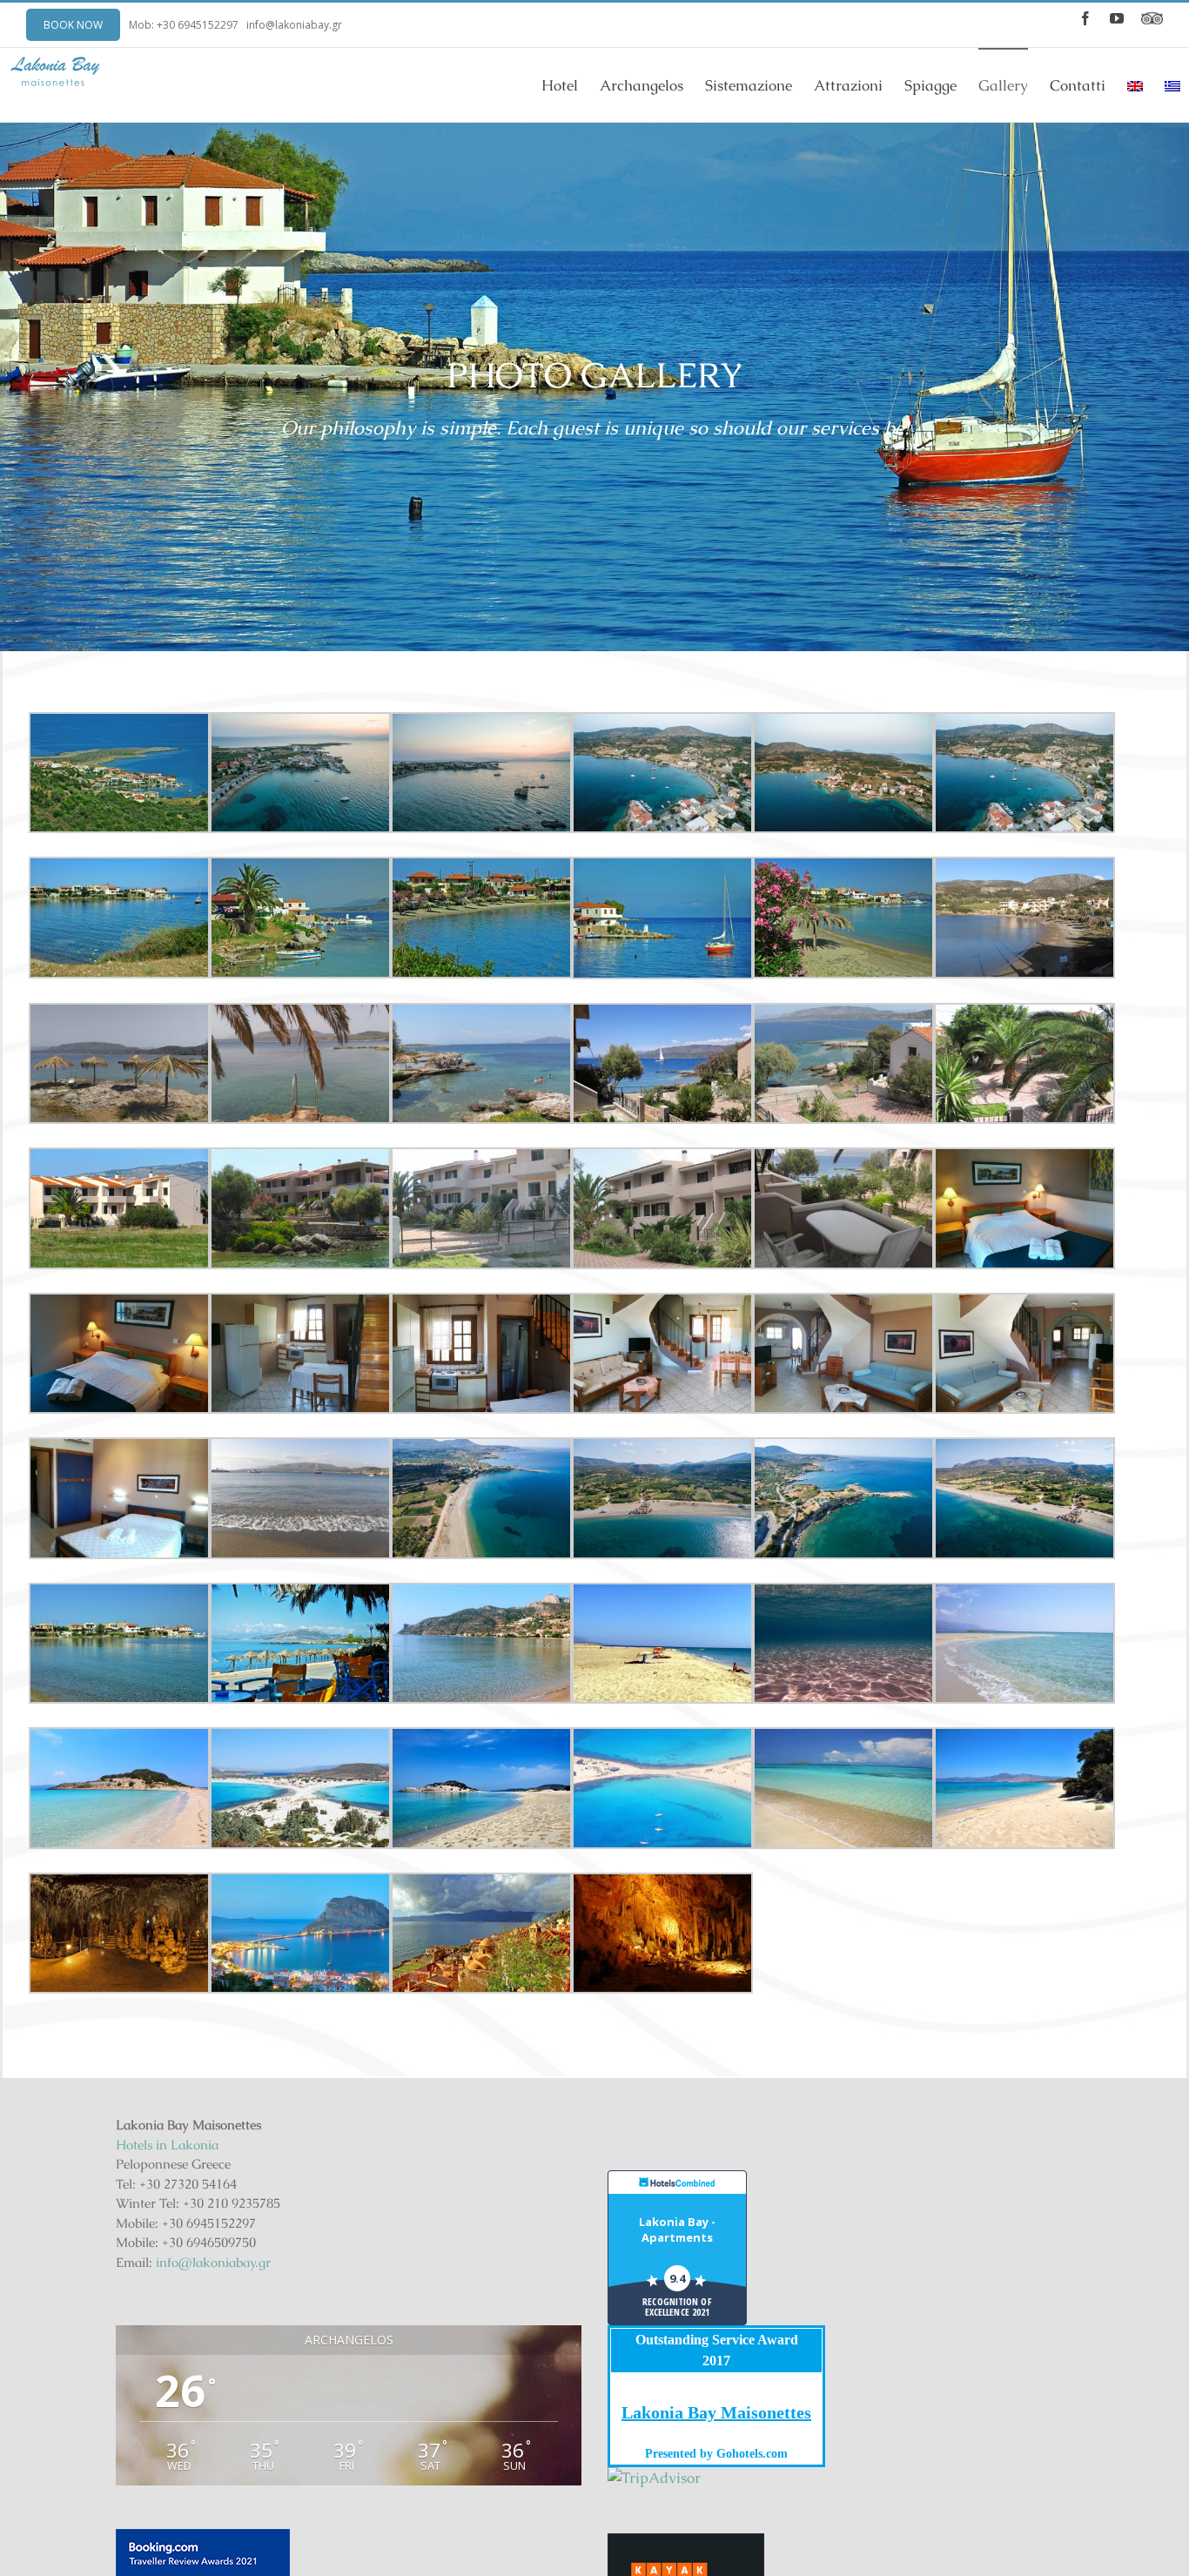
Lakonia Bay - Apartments (677, 2230)
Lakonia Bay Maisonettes (716, 2412)
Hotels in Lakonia (167, 2145)
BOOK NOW (73, 25)
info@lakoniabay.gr (294, 25)
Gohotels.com (750, 2454)
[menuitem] (571, 85)
